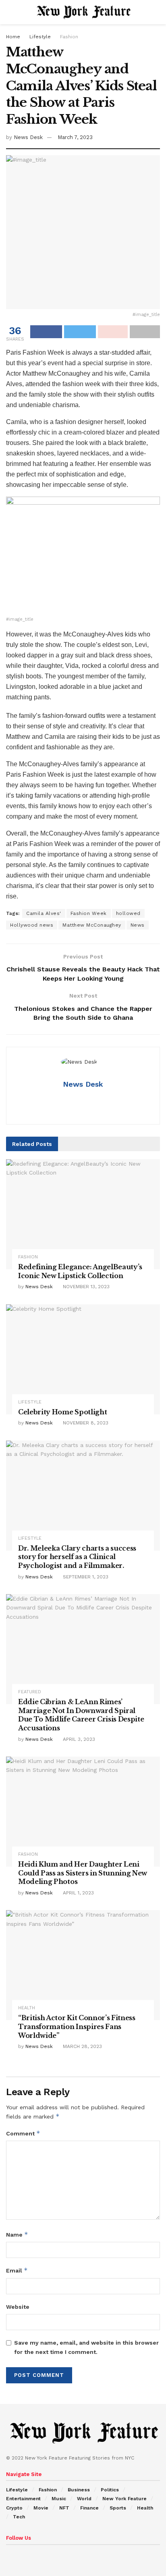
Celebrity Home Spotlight (62, 1412)
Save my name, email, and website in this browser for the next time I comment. (86, 2347)
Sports (118, 2508)
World (84, 2499)
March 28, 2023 (82, 2046)
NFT (64, 2508)
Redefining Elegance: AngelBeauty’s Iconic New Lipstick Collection (80, 1271)
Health (27, 2008)
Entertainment (23, 2499)
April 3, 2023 (78, 1739)
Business (79, 2490)
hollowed (128, 913)
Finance (89, 2508)
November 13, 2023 (85, 1287)
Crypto (14, 2508)
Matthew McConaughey (92, 925)
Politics (110, 2490)
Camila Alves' (44, 913)
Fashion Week (89, 913)
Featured (30, 1692)
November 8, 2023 (85, 1423)
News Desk (28, 137)
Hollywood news (32, 925)
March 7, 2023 (75, 137)
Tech (19, 2517)
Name (17, 2234)
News (138, 925)
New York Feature (124, 2499)
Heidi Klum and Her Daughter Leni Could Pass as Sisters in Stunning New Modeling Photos (83, 1873)
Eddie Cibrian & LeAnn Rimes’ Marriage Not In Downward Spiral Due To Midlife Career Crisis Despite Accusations (81, 1715)
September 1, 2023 (85, 1577)
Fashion (69, 37)
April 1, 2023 (78, 1893)
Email (17, 2270)
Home (13, 37)
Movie (41, 2508)
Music (59, 2499)
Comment (23, 2133)
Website (18, 2307)
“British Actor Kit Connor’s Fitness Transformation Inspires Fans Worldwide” (77, 2026)
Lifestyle (40, 37)
